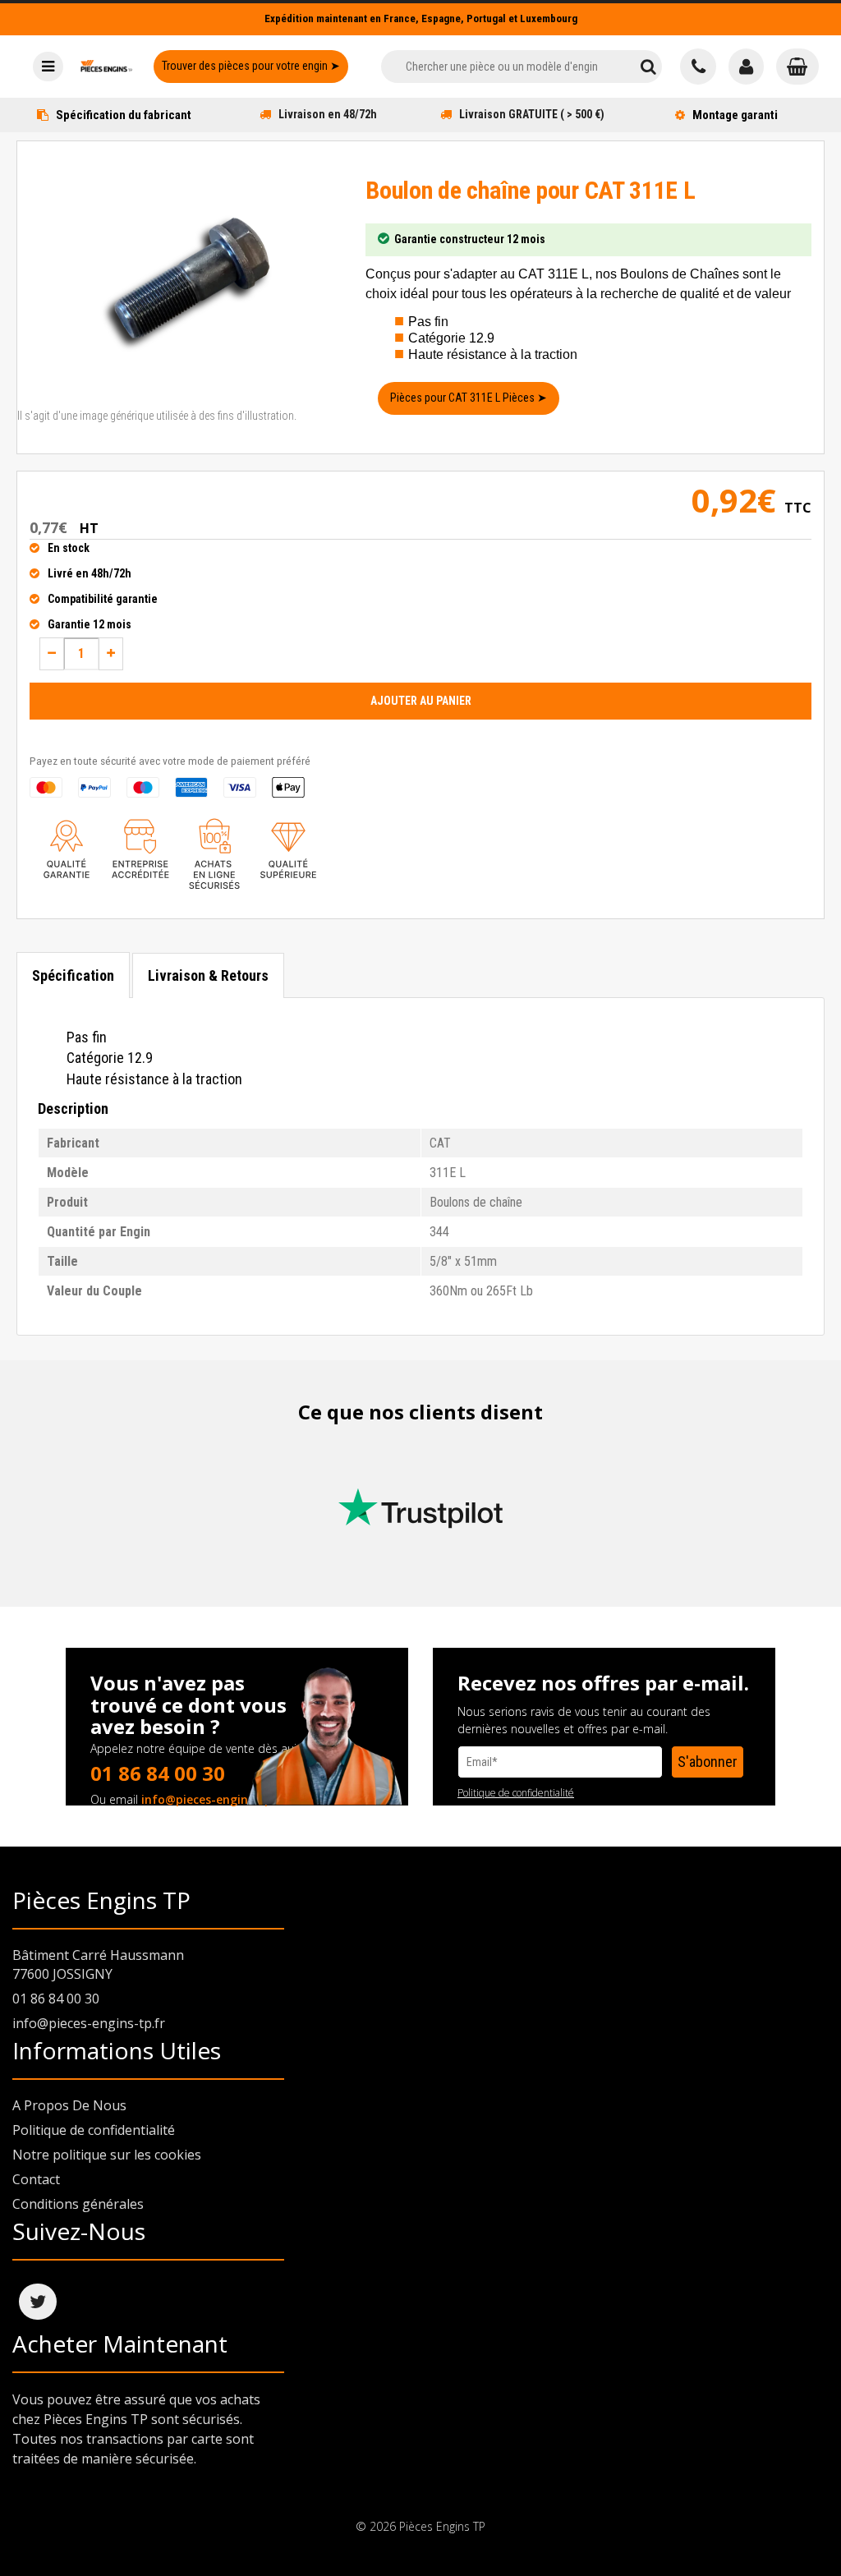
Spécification (73, 975)
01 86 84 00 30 (158, 1773)
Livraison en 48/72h (328, 114)
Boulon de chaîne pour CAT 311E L (530, 190)
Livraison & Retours (208, 975)
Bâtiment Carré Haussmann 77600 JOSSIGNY (98, 1964)
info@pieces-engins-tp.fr (214, 1799)
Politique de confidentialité (516, 1793)
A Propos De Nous (69, 2105)
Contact (36, 2179)
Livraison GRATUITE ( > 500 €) (532, 114)
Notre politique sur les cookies (107, 2155)
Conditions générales (78, 2204)
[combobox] (508, 67)
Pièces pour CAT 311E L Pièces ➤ (469, 398)
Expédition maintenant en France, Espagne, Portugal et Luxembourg (421, 18)
